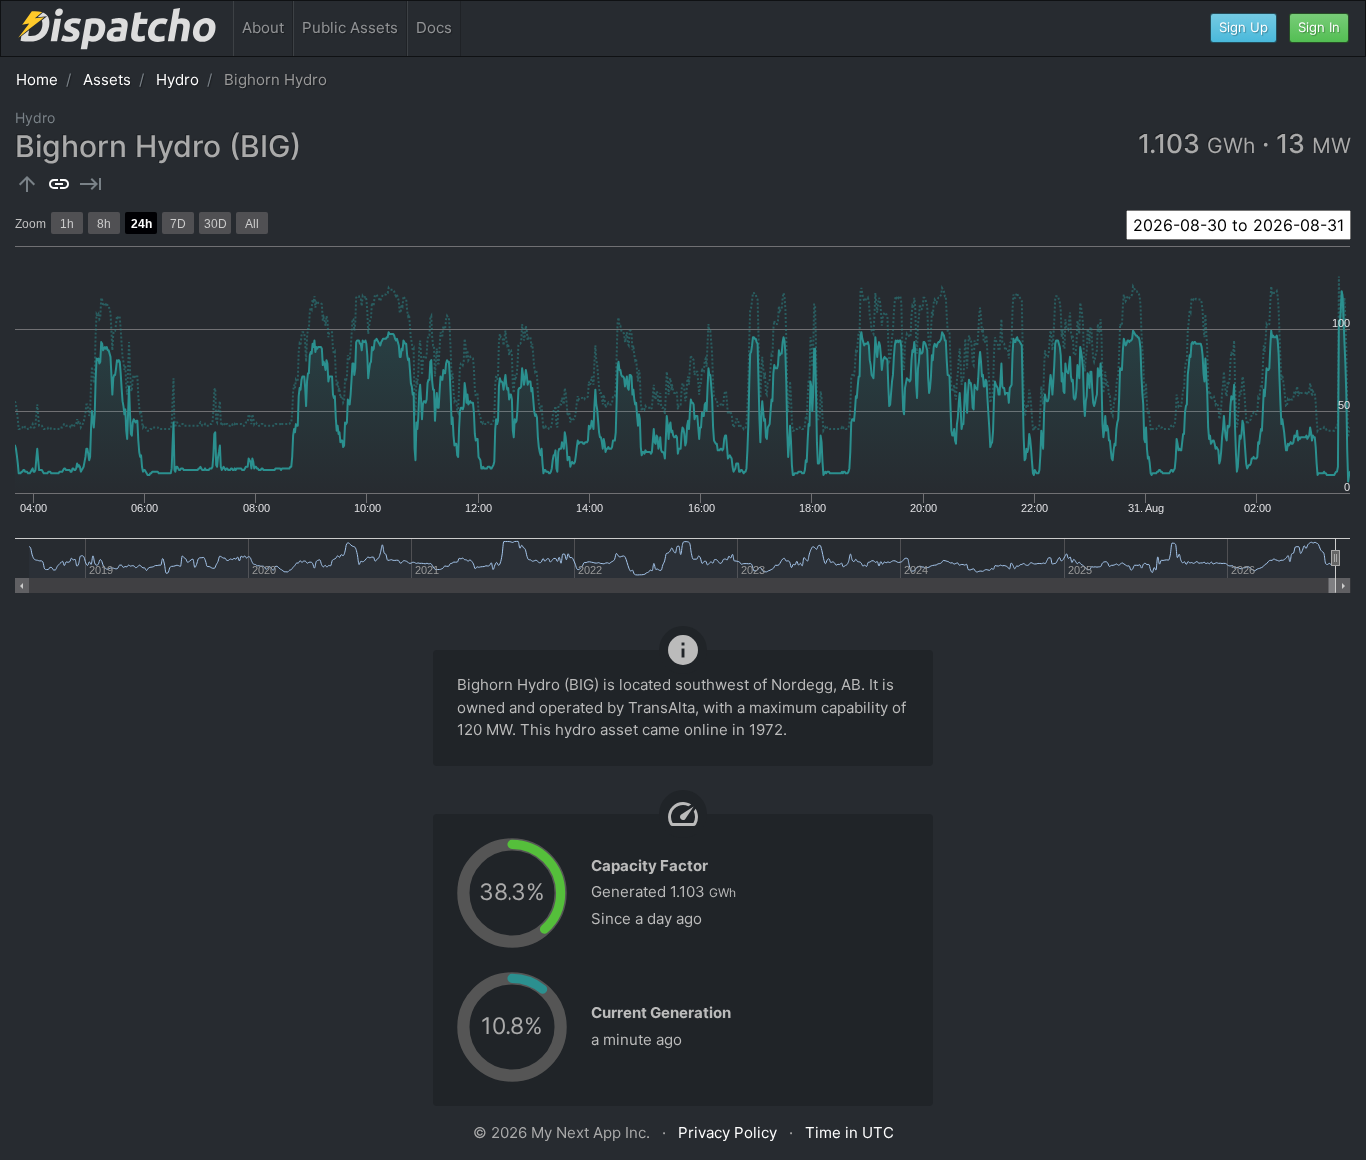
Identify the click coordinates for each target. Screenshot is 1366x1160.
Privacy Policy (727, 1132)
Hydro (177, 79)
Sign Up (1243, 27)
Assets (107, 79)
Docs (434, 27)
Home (37, 79)
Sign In (1319, 27)
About (263, 27)
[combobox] (1238, 225)
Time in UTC (849, 1132)
